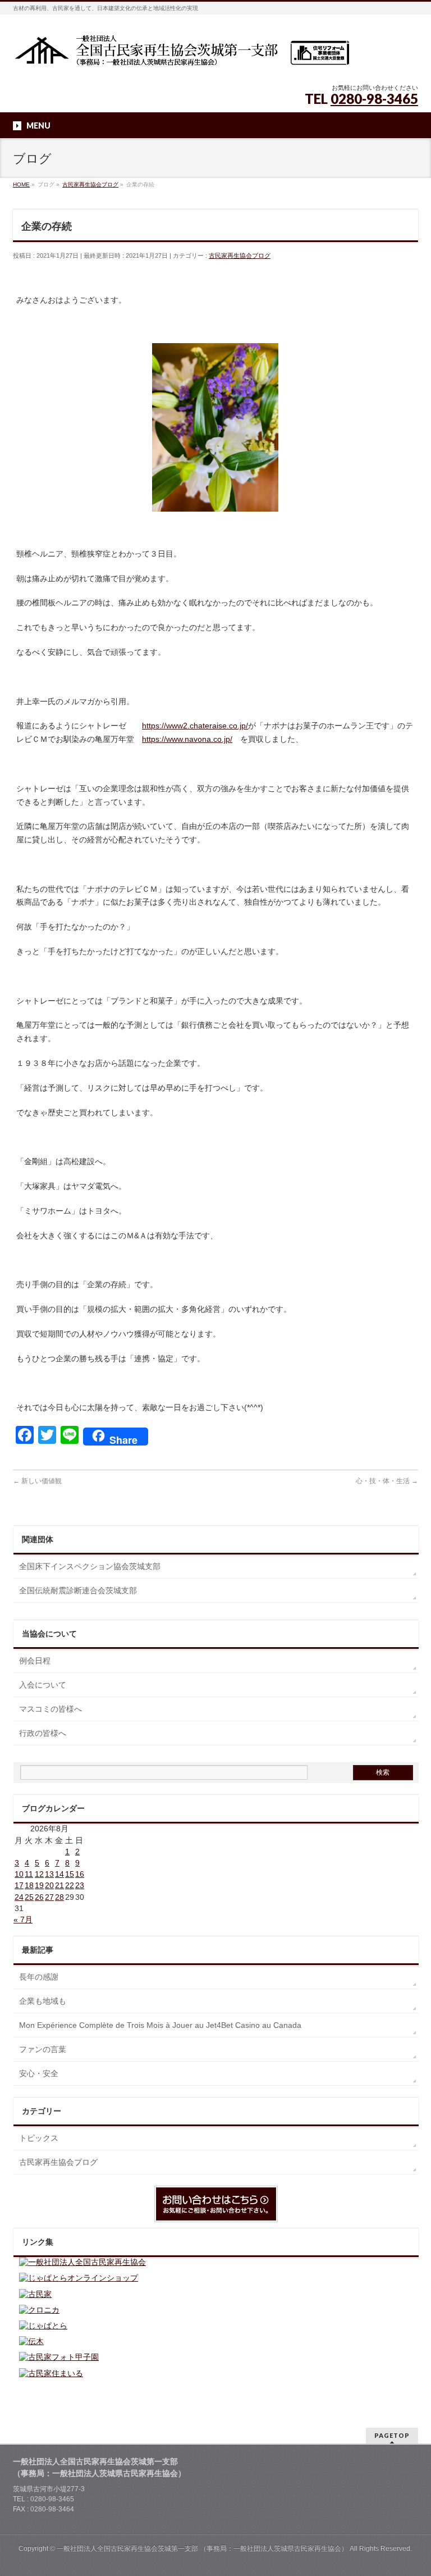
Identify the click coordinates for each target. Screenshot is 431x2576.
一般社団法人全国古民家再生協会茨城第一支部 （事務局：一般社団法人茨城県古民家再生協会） (202, 2548)
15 (70, 1874)
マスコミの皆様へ (51, 1709)
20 (49, 1885)
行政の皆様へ (43, 1733)
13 (49, 1874)
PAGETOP (392, 2435)
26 (39, 1897)
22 (70, 1885)
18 (29, 1885)
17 (19, 1885)
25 (29, 1897)
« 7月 (23, 1920)
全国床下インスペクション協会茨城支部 (90, 1566)
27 (49, 1897)
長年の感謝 (39, 1977)
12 (39, 1874)
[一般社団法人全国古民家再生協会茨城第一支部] (181, 54)
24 (19, 1897)
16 (80, 1874)
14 (59, 1874)
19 (39, 1885)
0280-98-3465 (374, 99)
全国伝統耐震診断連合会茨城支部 (78, 1590)
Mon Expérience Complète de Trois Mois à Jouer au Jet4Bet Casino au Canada (160, 2025)
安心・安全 (39, 2073)
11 (29, 1874)
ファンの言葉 (43, 2049)
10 (19, 1874)
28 (59, 1897)
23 (80, 1885)
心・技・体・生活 (387, 1481)
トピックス (39, 2138)
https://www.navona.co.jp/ (187, 739)
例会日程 (35, 1661)
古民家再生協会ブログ (240, 256)
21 (59, 1885)
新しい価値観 (37, 1481)
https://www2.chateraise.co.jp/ (195, 726)
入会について (43, 1685)
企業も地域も (43, 2001)
